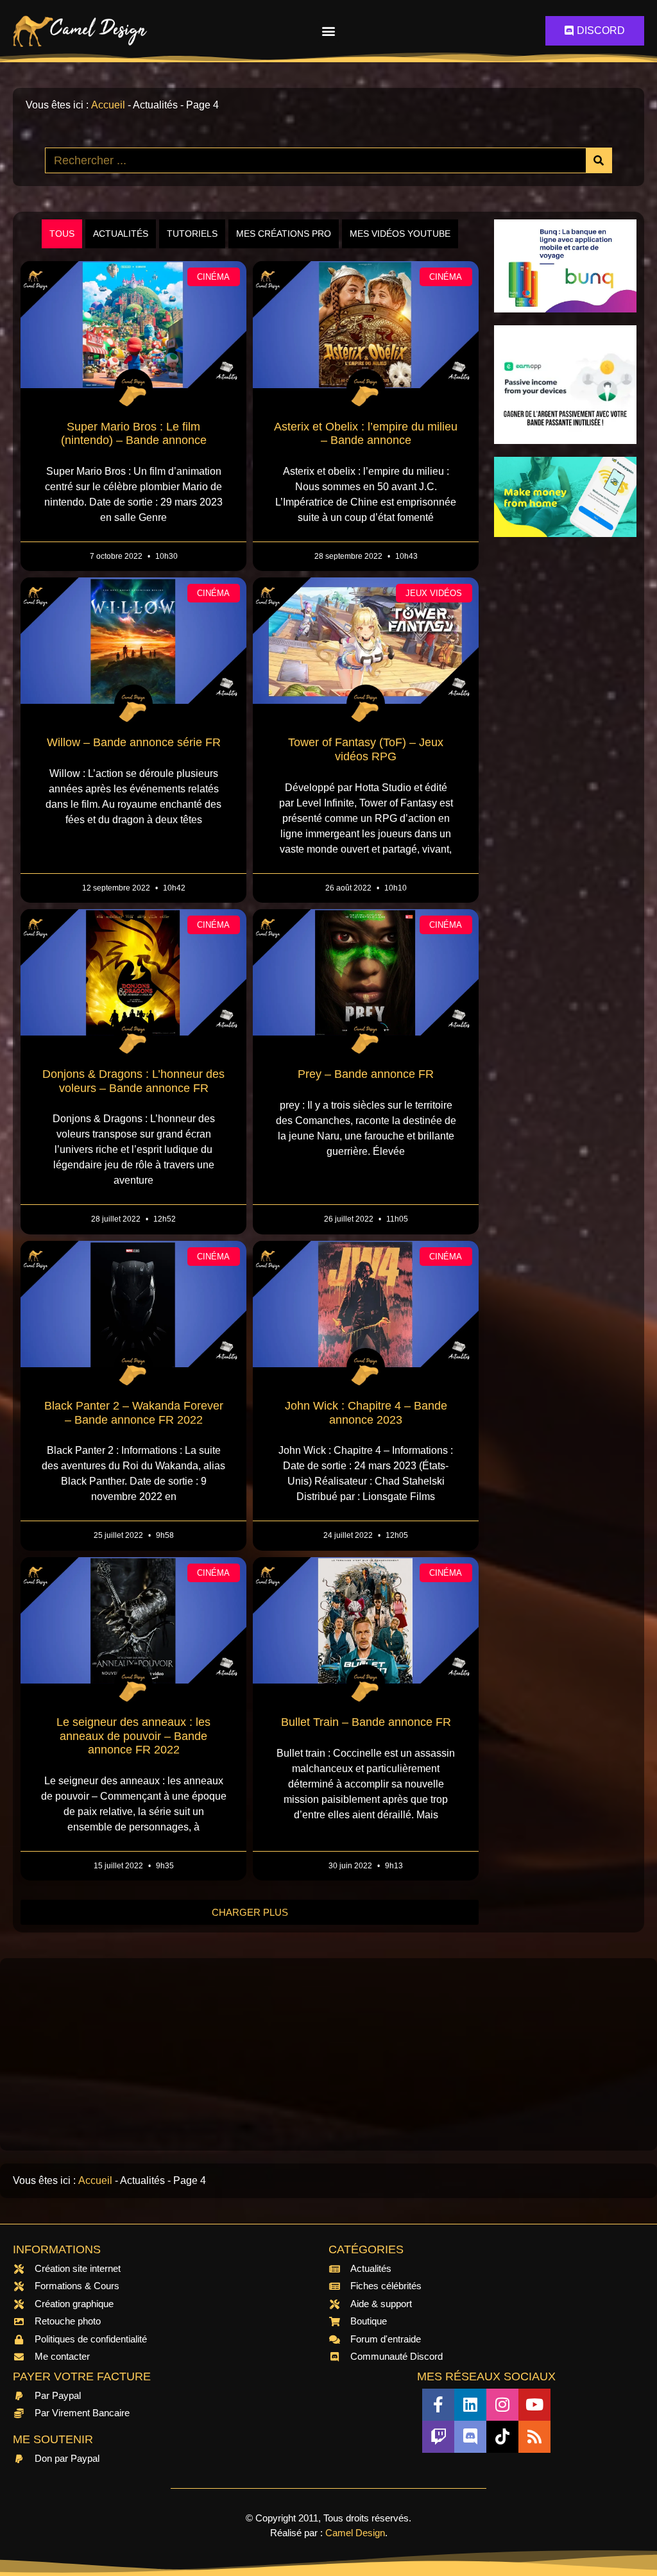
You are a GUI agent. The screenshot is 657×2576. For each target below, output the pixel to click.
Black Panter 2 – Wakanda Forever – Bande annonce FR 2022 (134, 1413)
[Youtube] (534, 2405)
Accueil (108, 105)
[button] (328, 31)
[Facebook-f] (438, 2405)
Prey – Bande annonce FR (366, 1074)
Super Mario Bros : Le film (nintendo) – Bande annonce (134, 434)
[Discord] (470, 2437)
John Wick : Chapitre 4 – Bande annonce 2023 (366, 1413)
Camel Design (355, 2533)
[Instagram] (502, 2405)
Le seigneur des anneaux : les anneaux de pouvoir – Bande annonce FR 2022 (133, 1736)
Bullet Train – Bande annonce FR (366, 1722)
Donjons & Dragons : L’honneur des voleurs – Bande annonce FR (133, 1081)
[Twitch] (438, 2437)
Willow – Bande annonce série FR (134, 742)
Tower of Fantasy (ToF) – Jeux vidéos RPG (366, 749)
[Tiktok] (502, 2437)
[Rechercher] (599, 160)
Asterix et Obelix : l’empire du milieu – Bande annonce (366, 434)
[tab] (62, 234)
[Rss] (534, 2437)
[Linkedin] (470, 2405)
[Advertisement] (565, 742)
